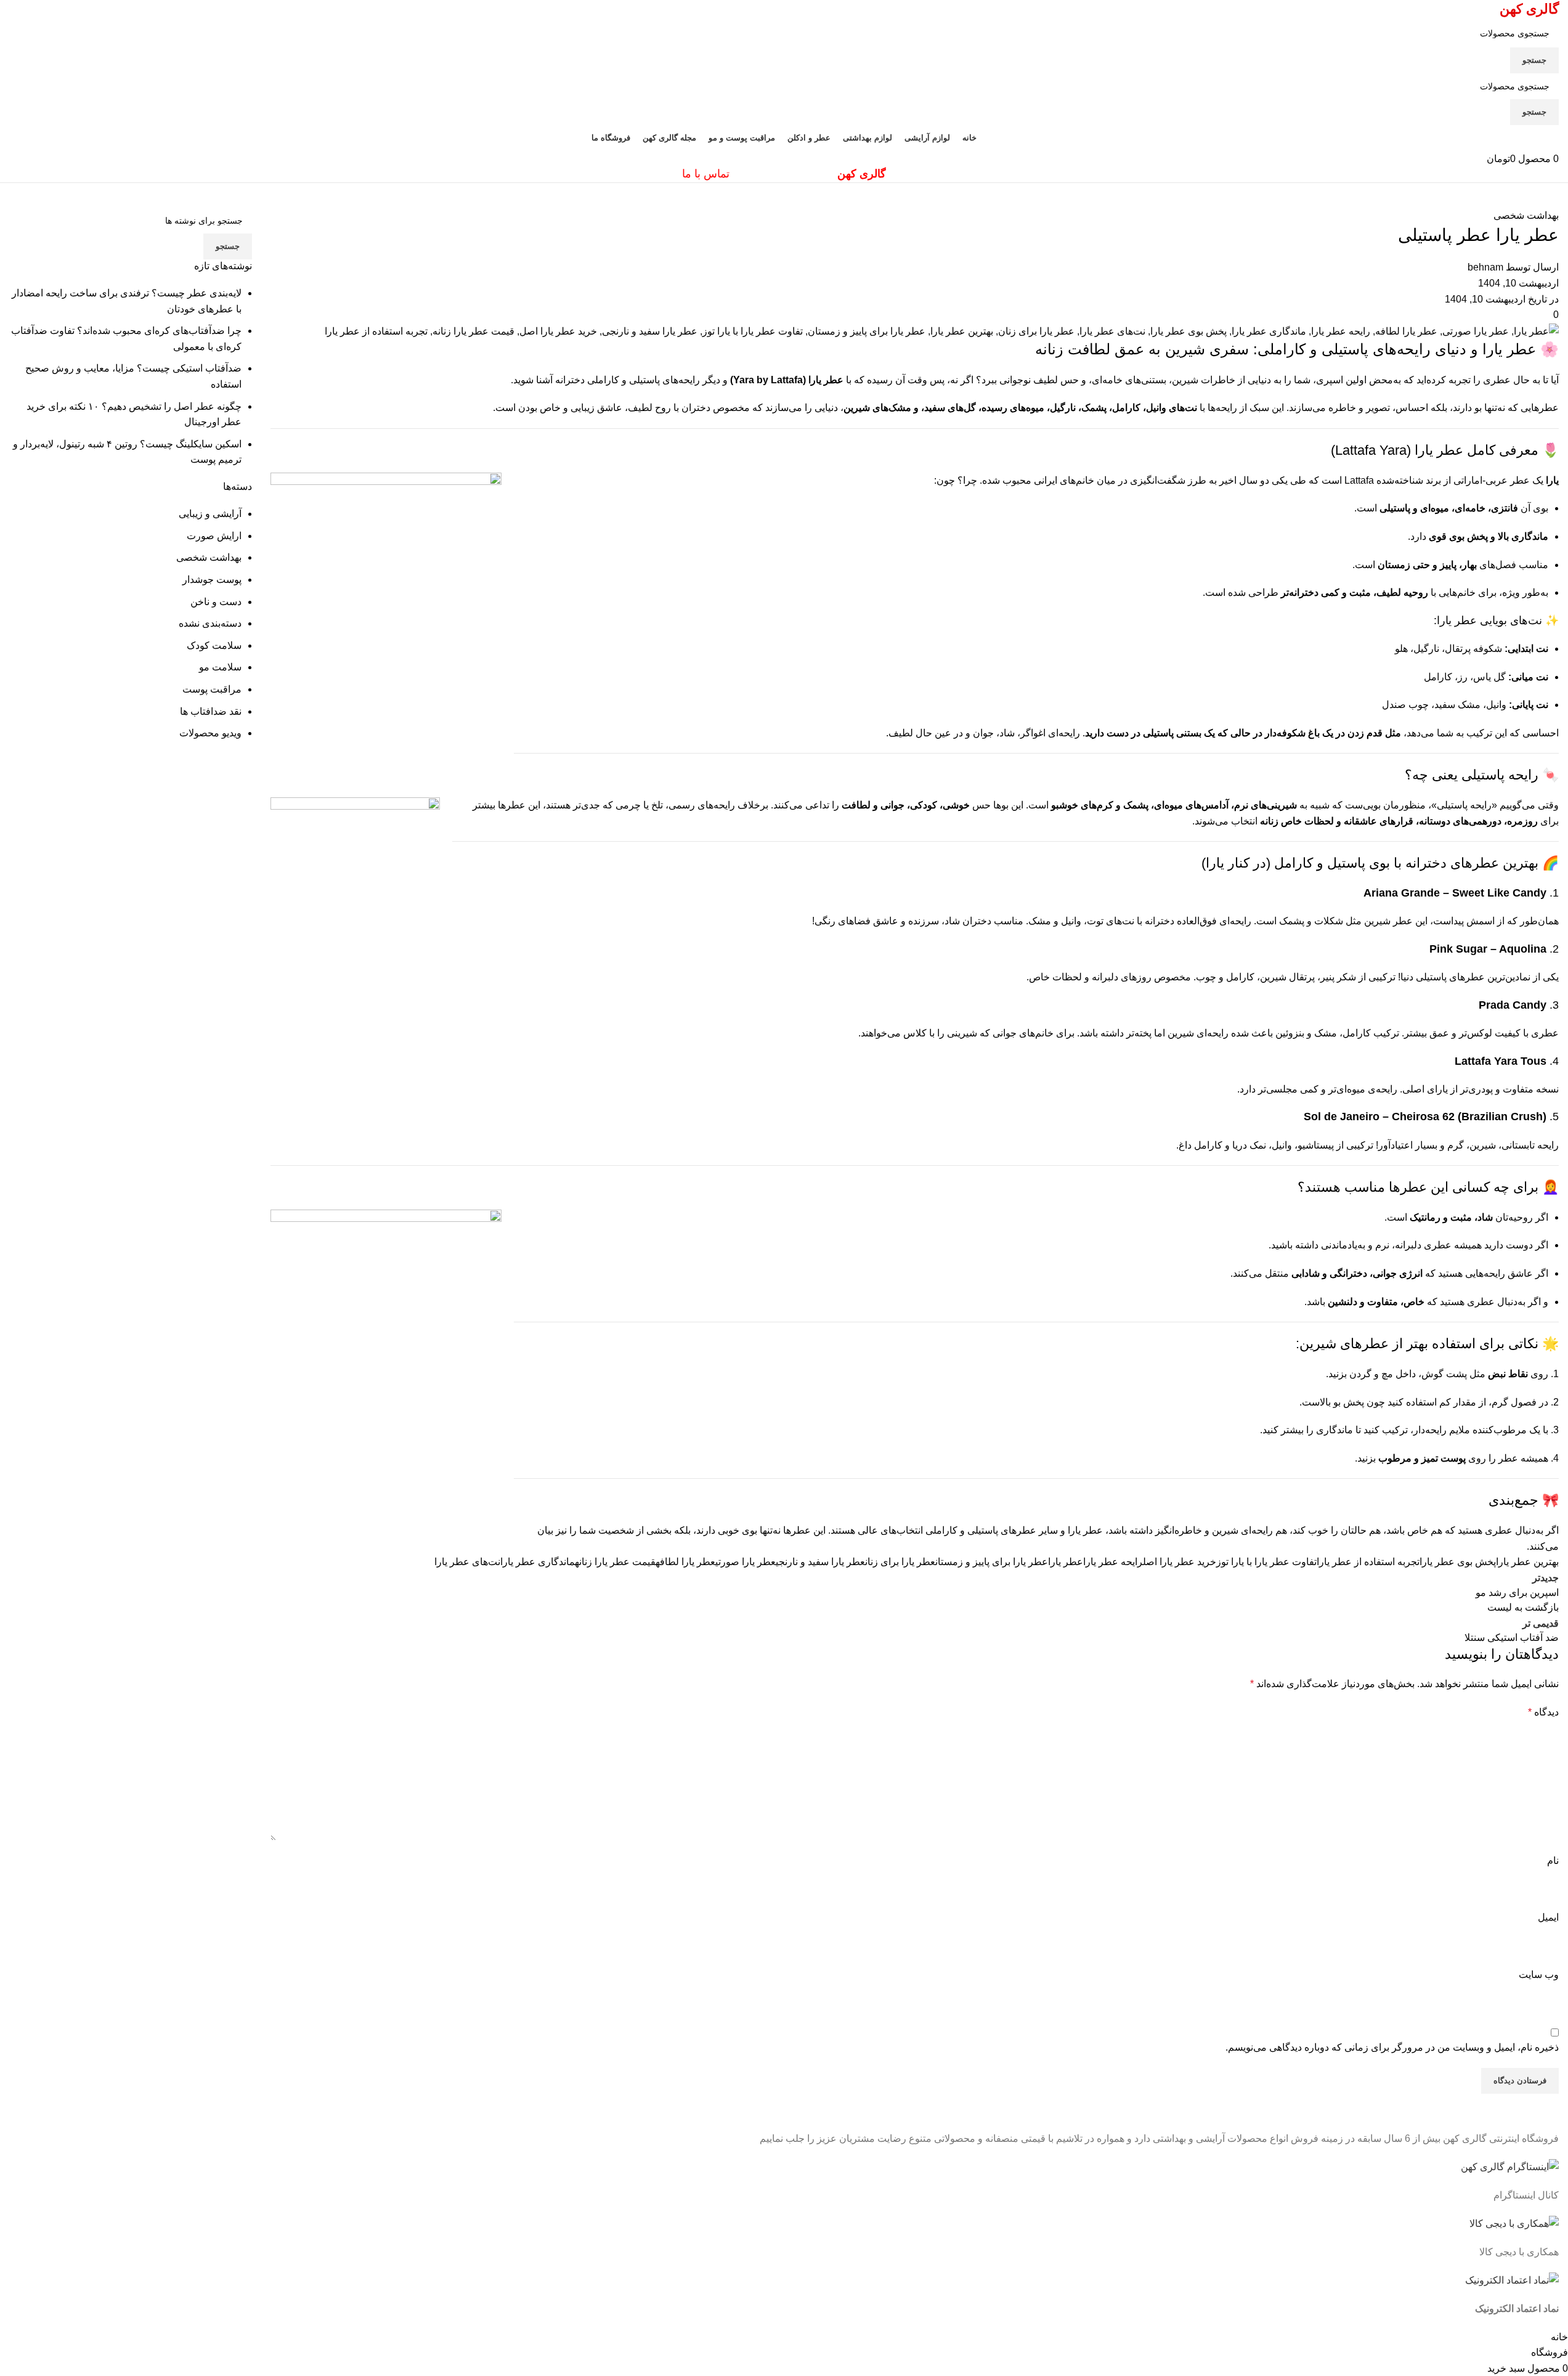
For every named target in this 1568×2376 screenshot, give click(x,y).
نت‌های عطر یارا (467, 1562)
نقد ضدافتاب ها (211, 711)
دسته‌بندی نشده (210, 623)
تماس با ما (706, 174)
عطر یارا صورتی (745, 1562)
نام (1553, 1861)
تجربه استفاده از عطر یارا (1368, 1562)
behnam (1485, 267)
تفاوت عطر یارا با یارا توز (1266, 1562)
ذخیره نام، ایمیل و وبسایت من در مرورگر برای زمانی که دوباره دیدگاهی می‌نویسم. (1392, 2047)
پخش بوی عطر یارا (1458, 1562)
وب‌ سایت (1539, 1975)
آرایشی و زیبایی (210, 514)
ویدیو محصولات (210, 733)
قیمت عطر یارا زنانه (615, 1562)
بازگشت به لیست (1523, 1607)
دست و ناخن (216, 602)
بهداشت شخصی (1526, 215)
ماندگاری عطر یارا (538, 1562)
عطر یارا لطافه (685, 1562)
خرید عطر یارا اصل (1180, 1562)
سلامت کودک (214, 645)
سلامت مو (220, 667)
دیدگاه (1543, 1712)
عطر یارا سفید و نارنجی (820, 1562)
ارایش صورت (214, 536)
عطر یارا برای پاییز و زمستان (992, 1562)
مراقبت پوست (212, 689)
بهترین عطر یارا (1527, 1562)
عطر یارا (1066, 1562)
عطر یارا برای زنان (900, 1562)
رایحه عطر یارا (1113, 1562)
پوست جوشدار (212, 580)
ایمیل (1548, 1917)
